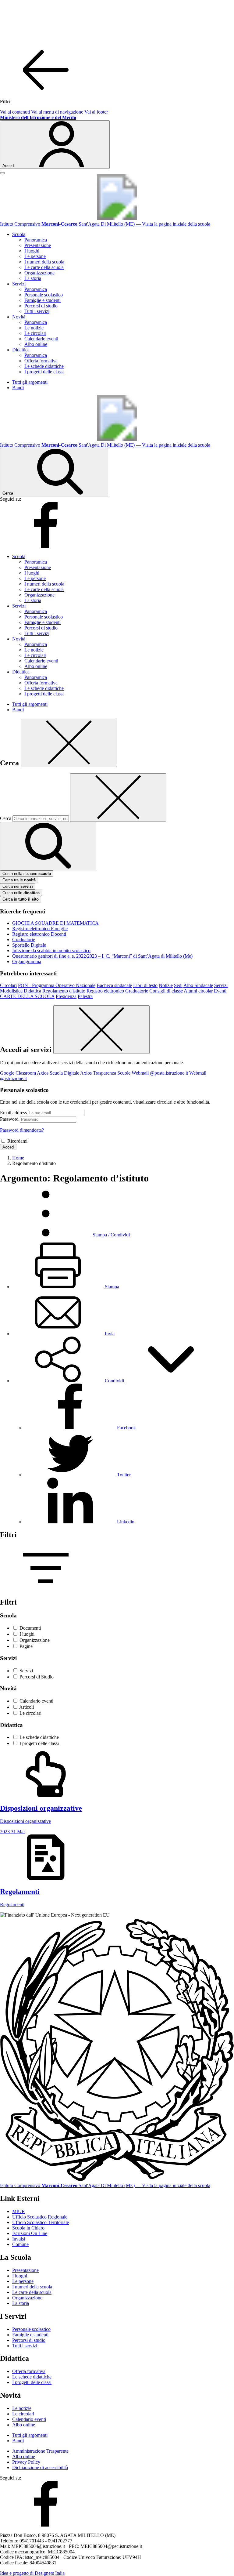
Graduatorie (24, 940)
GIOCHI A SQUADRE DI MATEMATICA (55, 923)
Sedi (178, 985)
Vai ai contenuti (15, 112)
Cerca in (21, 899)
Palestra (85, 996)
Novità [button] (19, 317)
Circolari (8, 985)
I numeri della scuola (44, 262)
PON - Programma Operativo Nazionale (57, 985)
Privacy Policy (26, 2462)
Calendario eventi (41, 339)
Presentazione (38, 245)
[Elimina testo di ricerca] (118, 798)
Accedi (9, 1147)
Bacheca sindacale (114, 985)
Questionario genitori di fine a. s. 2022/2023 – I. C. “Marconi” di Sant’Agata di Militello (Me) (102, 956)
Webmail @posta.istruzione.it (160, 1073)
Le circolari (35, 333)
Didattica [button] (21, 350)
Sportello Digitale (29, 945)
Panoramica (36, 240)
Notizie (166, 985)
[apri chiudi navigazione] (2, 173)
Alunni (190, 991)
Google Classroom (18, 1073)
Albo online (36, 344)
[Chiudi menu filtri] (46, 91)
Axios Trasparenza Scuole (105, 1073)
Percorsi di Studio (37, 1677)
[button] (114, 1381)
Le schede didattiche (44, 366)
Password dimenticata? (22, 1130)
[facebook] (46, 546)
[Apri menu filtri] (46, 1589)
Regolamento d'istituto (64, 991)
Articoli (27, 1707)
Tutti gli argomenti (30, 382)
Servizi (221, 985)
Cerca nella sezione (27, 874)
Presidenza (66, 996)
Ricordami (17, 1141)
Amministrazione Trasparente (40, 2451)
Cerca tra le (19, 880)
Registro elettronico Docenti (39, 934)
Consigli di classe (166, 991)
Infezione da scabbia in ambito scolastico (51, 951)
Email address (13, 1113)
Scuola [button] (19, 234)
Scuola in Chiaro (28, 2228)
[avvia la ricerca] (48, 846)
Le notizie (34, 328)
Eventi (220, 991)
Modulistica (11, 991)
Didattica (32, 991)
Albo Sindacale (198, 985)
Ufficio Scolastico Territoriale (41, 2222)
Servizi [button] (19, 284)
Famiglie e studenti (43, 300)
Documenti (30, 1628)
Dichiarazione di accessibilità (40, 2467)
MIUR (19, 2211)
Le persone (35, 256)
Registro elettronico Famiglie (40, 929)
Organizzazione (39, 273)
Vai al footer (96, 112)
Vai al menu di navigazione (57, 112)
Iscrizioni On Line (30, 2233)
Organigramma (27, 961)
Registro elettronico (105, 991)
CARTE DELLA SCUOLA (27, 996)
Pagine (26, 1646)
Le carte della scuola (44, 267)
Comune (20, 2244)
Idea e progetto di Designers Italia (32, 2573)
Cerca (6, 818)
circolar (206, 991)
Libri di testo (145, 985)
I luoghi (32, 251)
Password (9, 1119)
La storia (33, 278)
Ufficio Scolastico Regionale (40, 2217)
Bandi (18, 388)
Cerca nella (21, 893)
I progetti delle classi (44, 372)
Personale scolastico (44, 295)
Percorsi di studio (41, 306)
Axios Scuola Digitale (58, 1073)
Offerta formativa (41, 361)
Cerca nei (18, 886)
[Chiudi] (69, 743)
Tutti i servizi (37, 311)
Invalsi (19, 2239)
